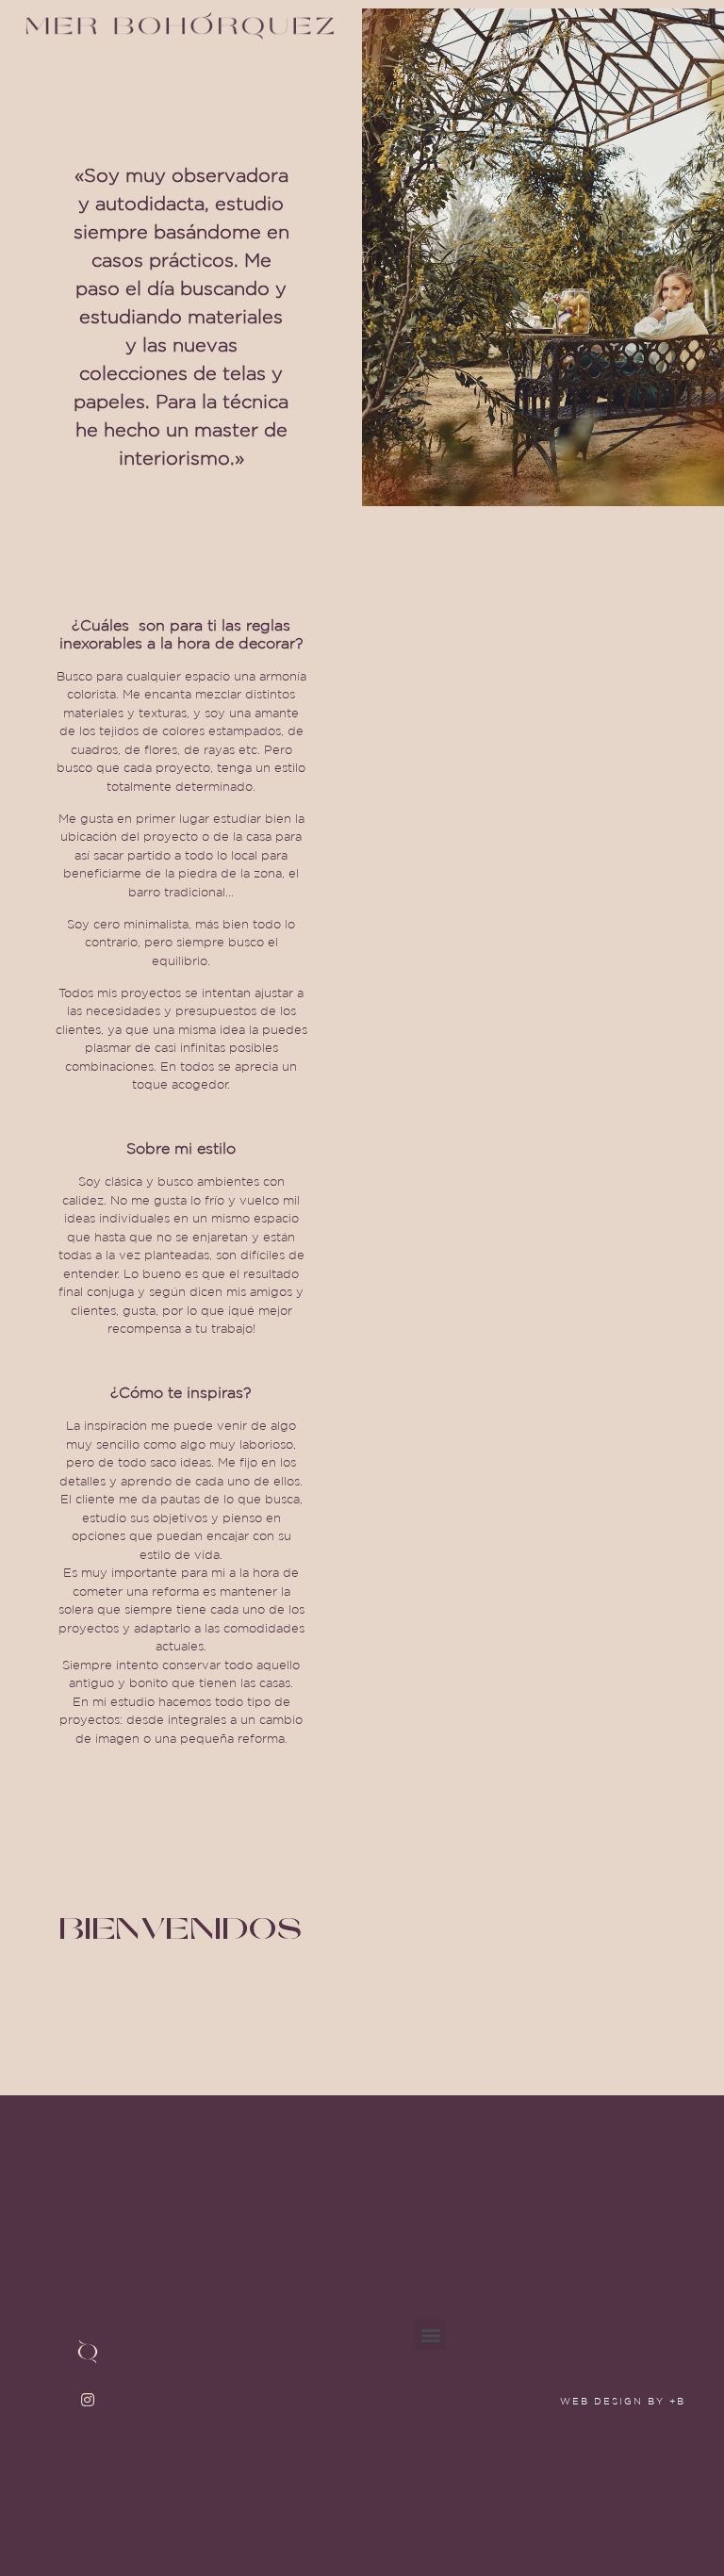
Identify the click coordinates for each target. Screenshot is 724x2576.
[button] (517, 25)
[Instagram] (88, 2400)
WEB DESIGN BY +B (623, 2401)
